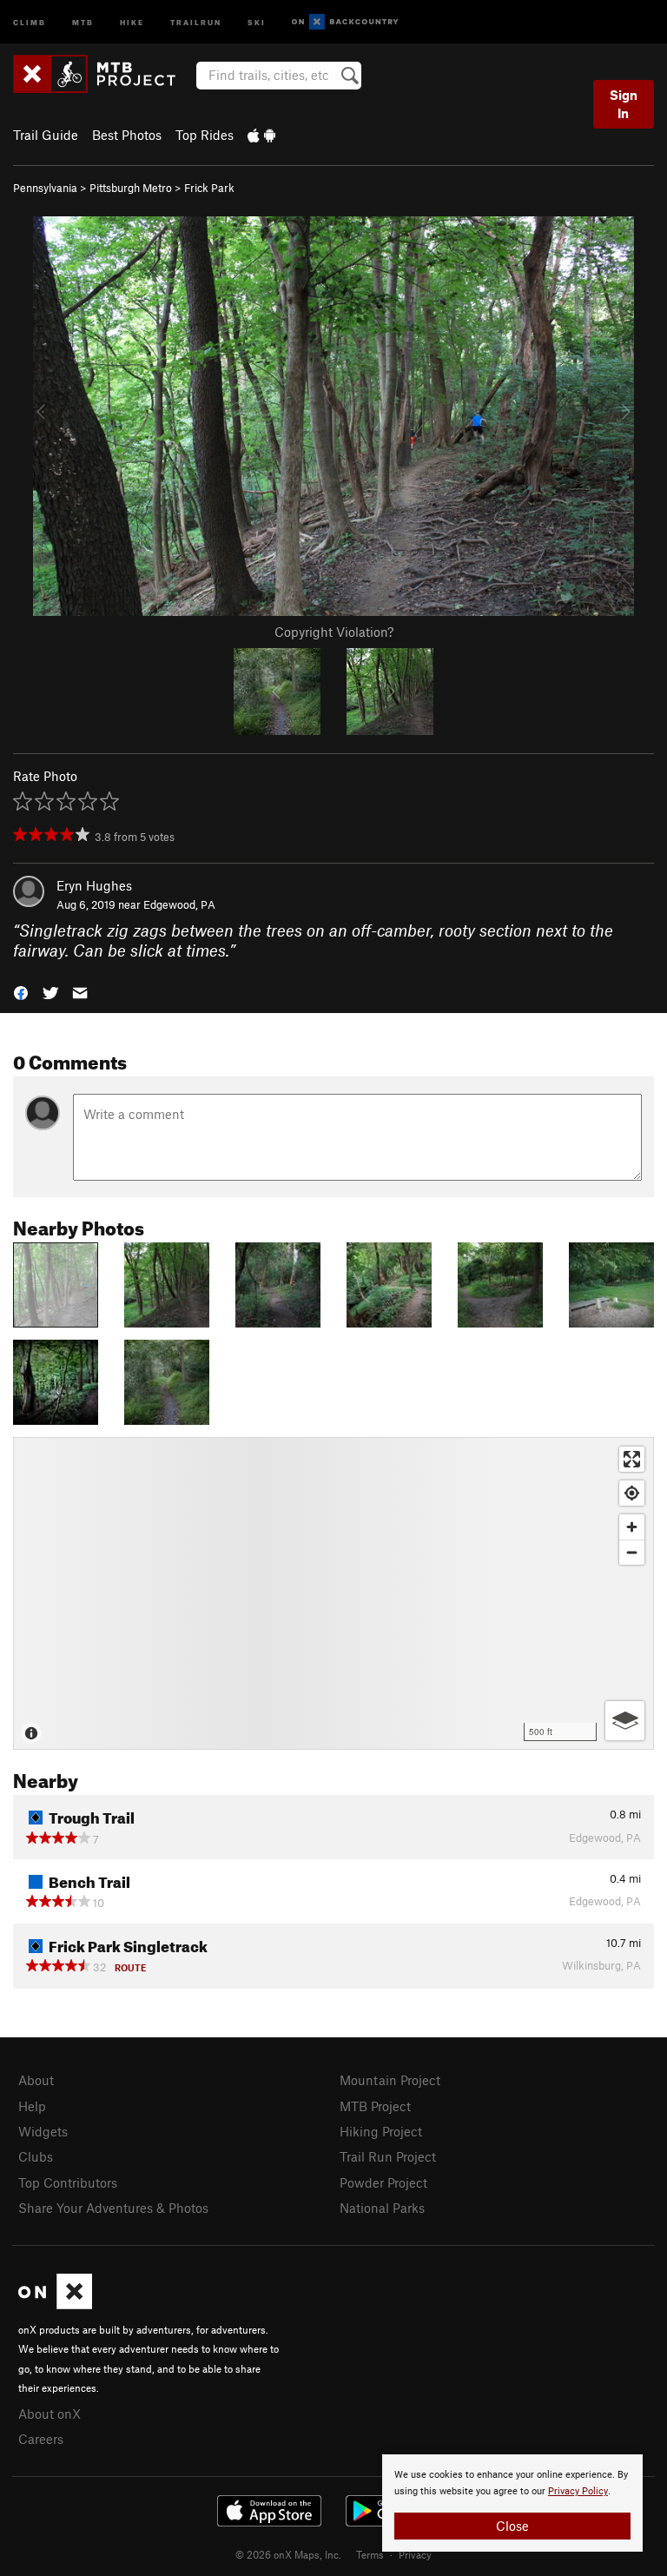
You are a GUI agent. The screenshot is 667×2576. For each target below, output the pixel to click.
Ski (257, 21)
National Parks (382, 2208)
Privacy (415, 2554)
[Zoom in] (632, 1527)
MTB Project (375, 2106)
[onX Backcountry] (345, 22)
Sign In (624, 104)
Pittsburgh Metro (131, 188)
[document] (512, 2503)
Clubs (36, 2156)
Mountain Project (390, 2080)
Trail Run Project (388, 2156)
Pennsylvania (45, 188)
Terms (370, 2554)
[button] (21, 991)
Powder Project (383, 2182)
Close (512, 2526)
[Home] (103, 74)
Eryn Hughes (94, 885)
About (36, 2080)
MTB (83, 21)
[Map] (333, 1593)
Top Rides (205, 135)
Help (32, 2106)
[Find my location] (632, 1493)
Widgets (43, 2131)
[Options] (625, 1721)
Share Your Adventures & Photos (113, 2208)
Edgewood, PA (179, 904)
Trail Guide (46, 135)
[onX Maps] (55, 2304)
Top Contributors (68, 2182)
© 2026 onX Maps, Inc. (288, 2554)
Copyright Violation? (334, 632)
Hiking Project (381, 2131)
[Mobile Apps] (261, 135)
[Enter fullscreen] (632, 1459)
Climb (30, 21)
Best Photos (127, 135)
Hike (132, 21)
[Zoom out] (632, 1552)
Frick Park (209, 188)
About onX (50, 2414)
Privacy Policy (578, 2491)
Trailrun (196, 21)
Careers (41, 2439)
